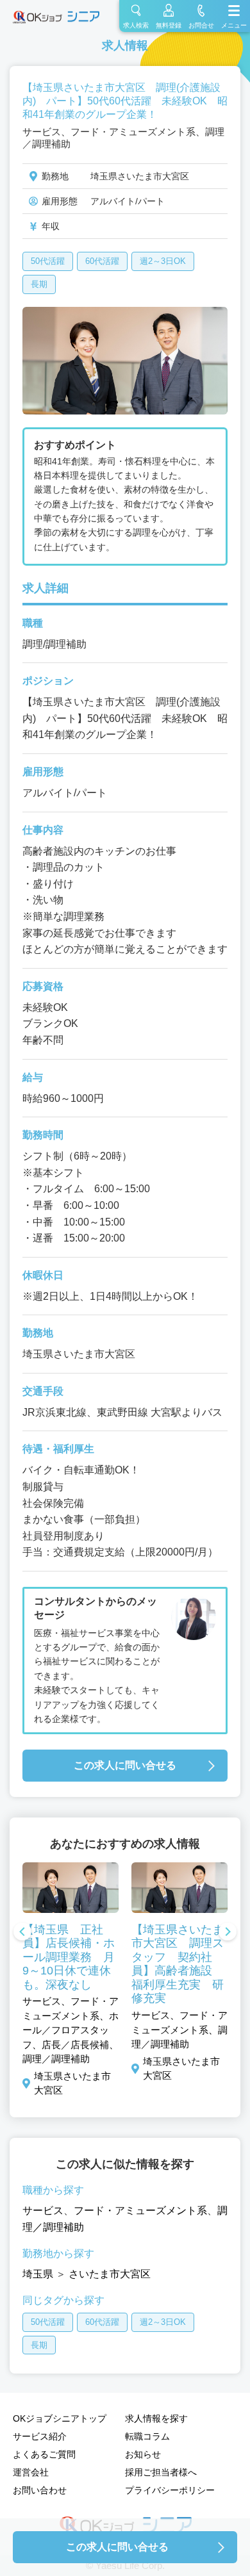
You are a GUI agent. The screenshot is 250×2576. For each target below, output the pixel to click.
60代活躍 (102, 261)
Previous (22, 1933)
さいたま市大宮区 (110, 2274)
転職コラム (147, 2436)
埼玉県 (38, 2274)
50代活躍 (48, 261)
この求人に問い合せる (125, 1765)
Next (228, 1933)
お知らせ (143, 2454)
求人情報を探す (156, 2418)
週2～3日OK (163, 261)
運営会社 (31, 2472)
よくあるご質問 (44, 2454)
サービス (43, 2211)
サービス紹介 (40, 2436)
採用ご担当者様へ (161, 2472)
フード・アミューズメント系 (140, 2211)
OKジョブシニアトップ (60, 2418)
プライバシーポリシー (170, 2490)
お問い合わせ (40, 2490)
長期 (39, 284)
